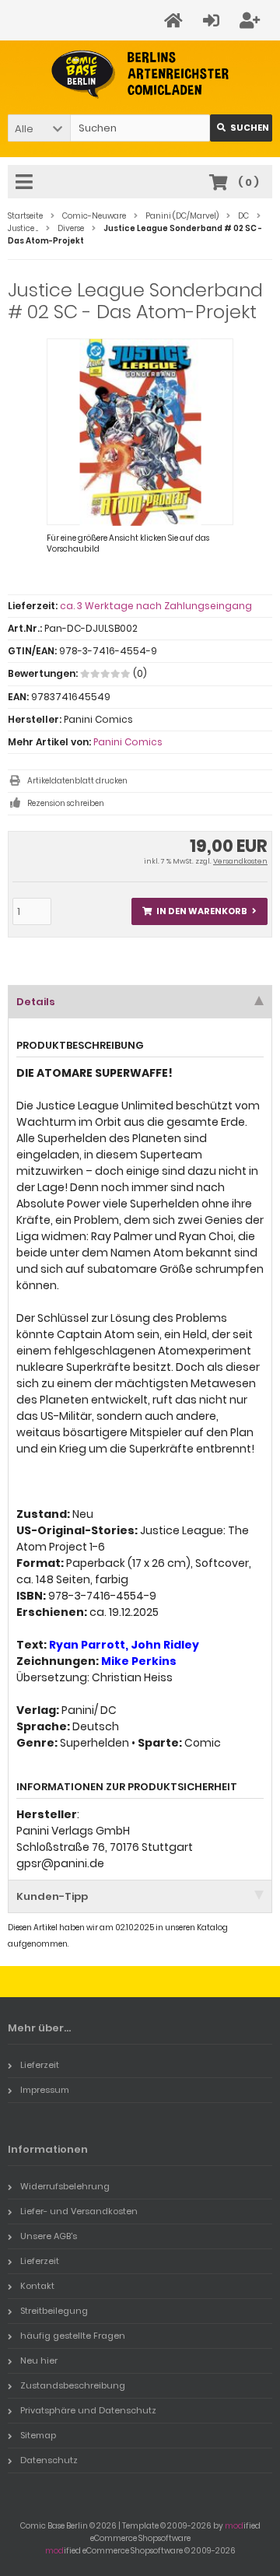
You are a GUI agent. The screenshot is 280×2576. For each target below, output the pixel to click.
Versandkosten (240, 861)
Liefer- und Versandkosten (79, 2211)
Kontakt (37, 2286)
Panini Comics (128, 742)
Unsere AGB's (49, 2236)
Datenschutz (49, 2460)
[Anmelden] (213, 21)
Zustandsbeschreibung (73, 2385)
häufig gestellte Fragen (73, 2336)
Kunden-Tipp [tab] (52, 1896)
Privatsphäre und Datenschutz (88, 2410)
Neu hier (39, 2360)
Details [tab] (36, 1002)
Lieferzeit (40, 2065)
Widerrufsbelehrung (65, 2186)
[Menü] (26, 183)
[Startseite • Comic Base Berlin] (140, 74)
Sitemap (38, 2435)
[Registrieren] (252, 21)
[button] (39, 128)
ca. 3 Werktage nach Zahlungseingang (156, 606)
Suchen (241, 128)
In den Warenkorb (200, 911)
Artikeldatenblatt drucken (77, 781)
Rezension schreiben (66, 803)
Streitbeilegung (54, 2311)
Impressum (45, 2090)
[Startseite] (176, 21)
